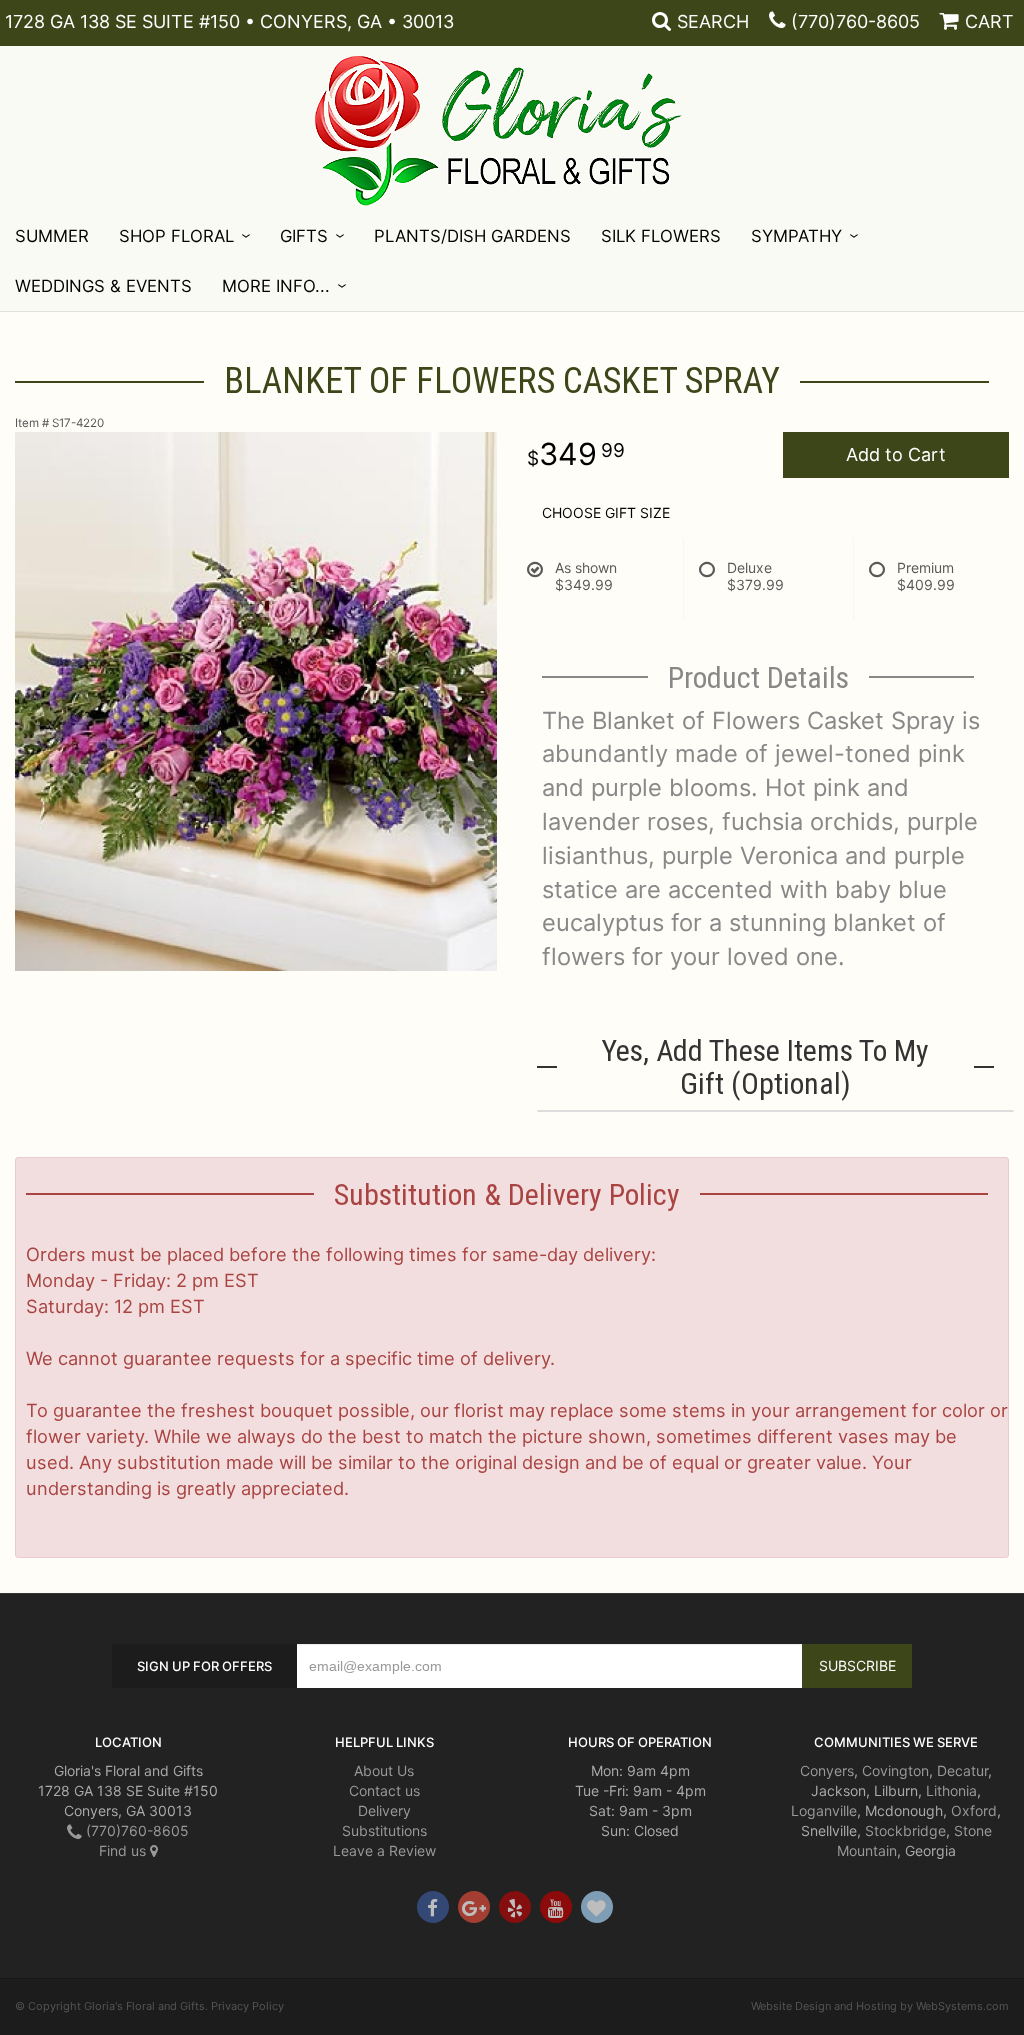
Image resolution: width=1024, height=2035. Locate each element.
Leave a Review (384, 1850)
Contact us (384, 1790)
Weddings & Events (103, 286)
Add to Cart (896, 454)
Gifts (304, 236)
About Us (384, 1770)
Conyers (827, 1770)
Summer (52, 236)
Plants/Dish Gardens (472, 236)
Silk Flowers (661, 236)
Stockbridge (905, 1830)
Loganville (824, 1810)
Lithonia (951, 1790)
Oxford (974, 1810)
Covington (895, 1770)
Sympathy (796, 236)
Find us (124, 1850)
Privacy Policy (247, 2006)
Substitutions (384, 1830)
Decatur (962, 1770)
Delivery (384, 1810)
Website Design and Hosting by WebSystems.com (880, 2006)
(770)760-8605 (855, 21)
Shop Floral (176, 236)
